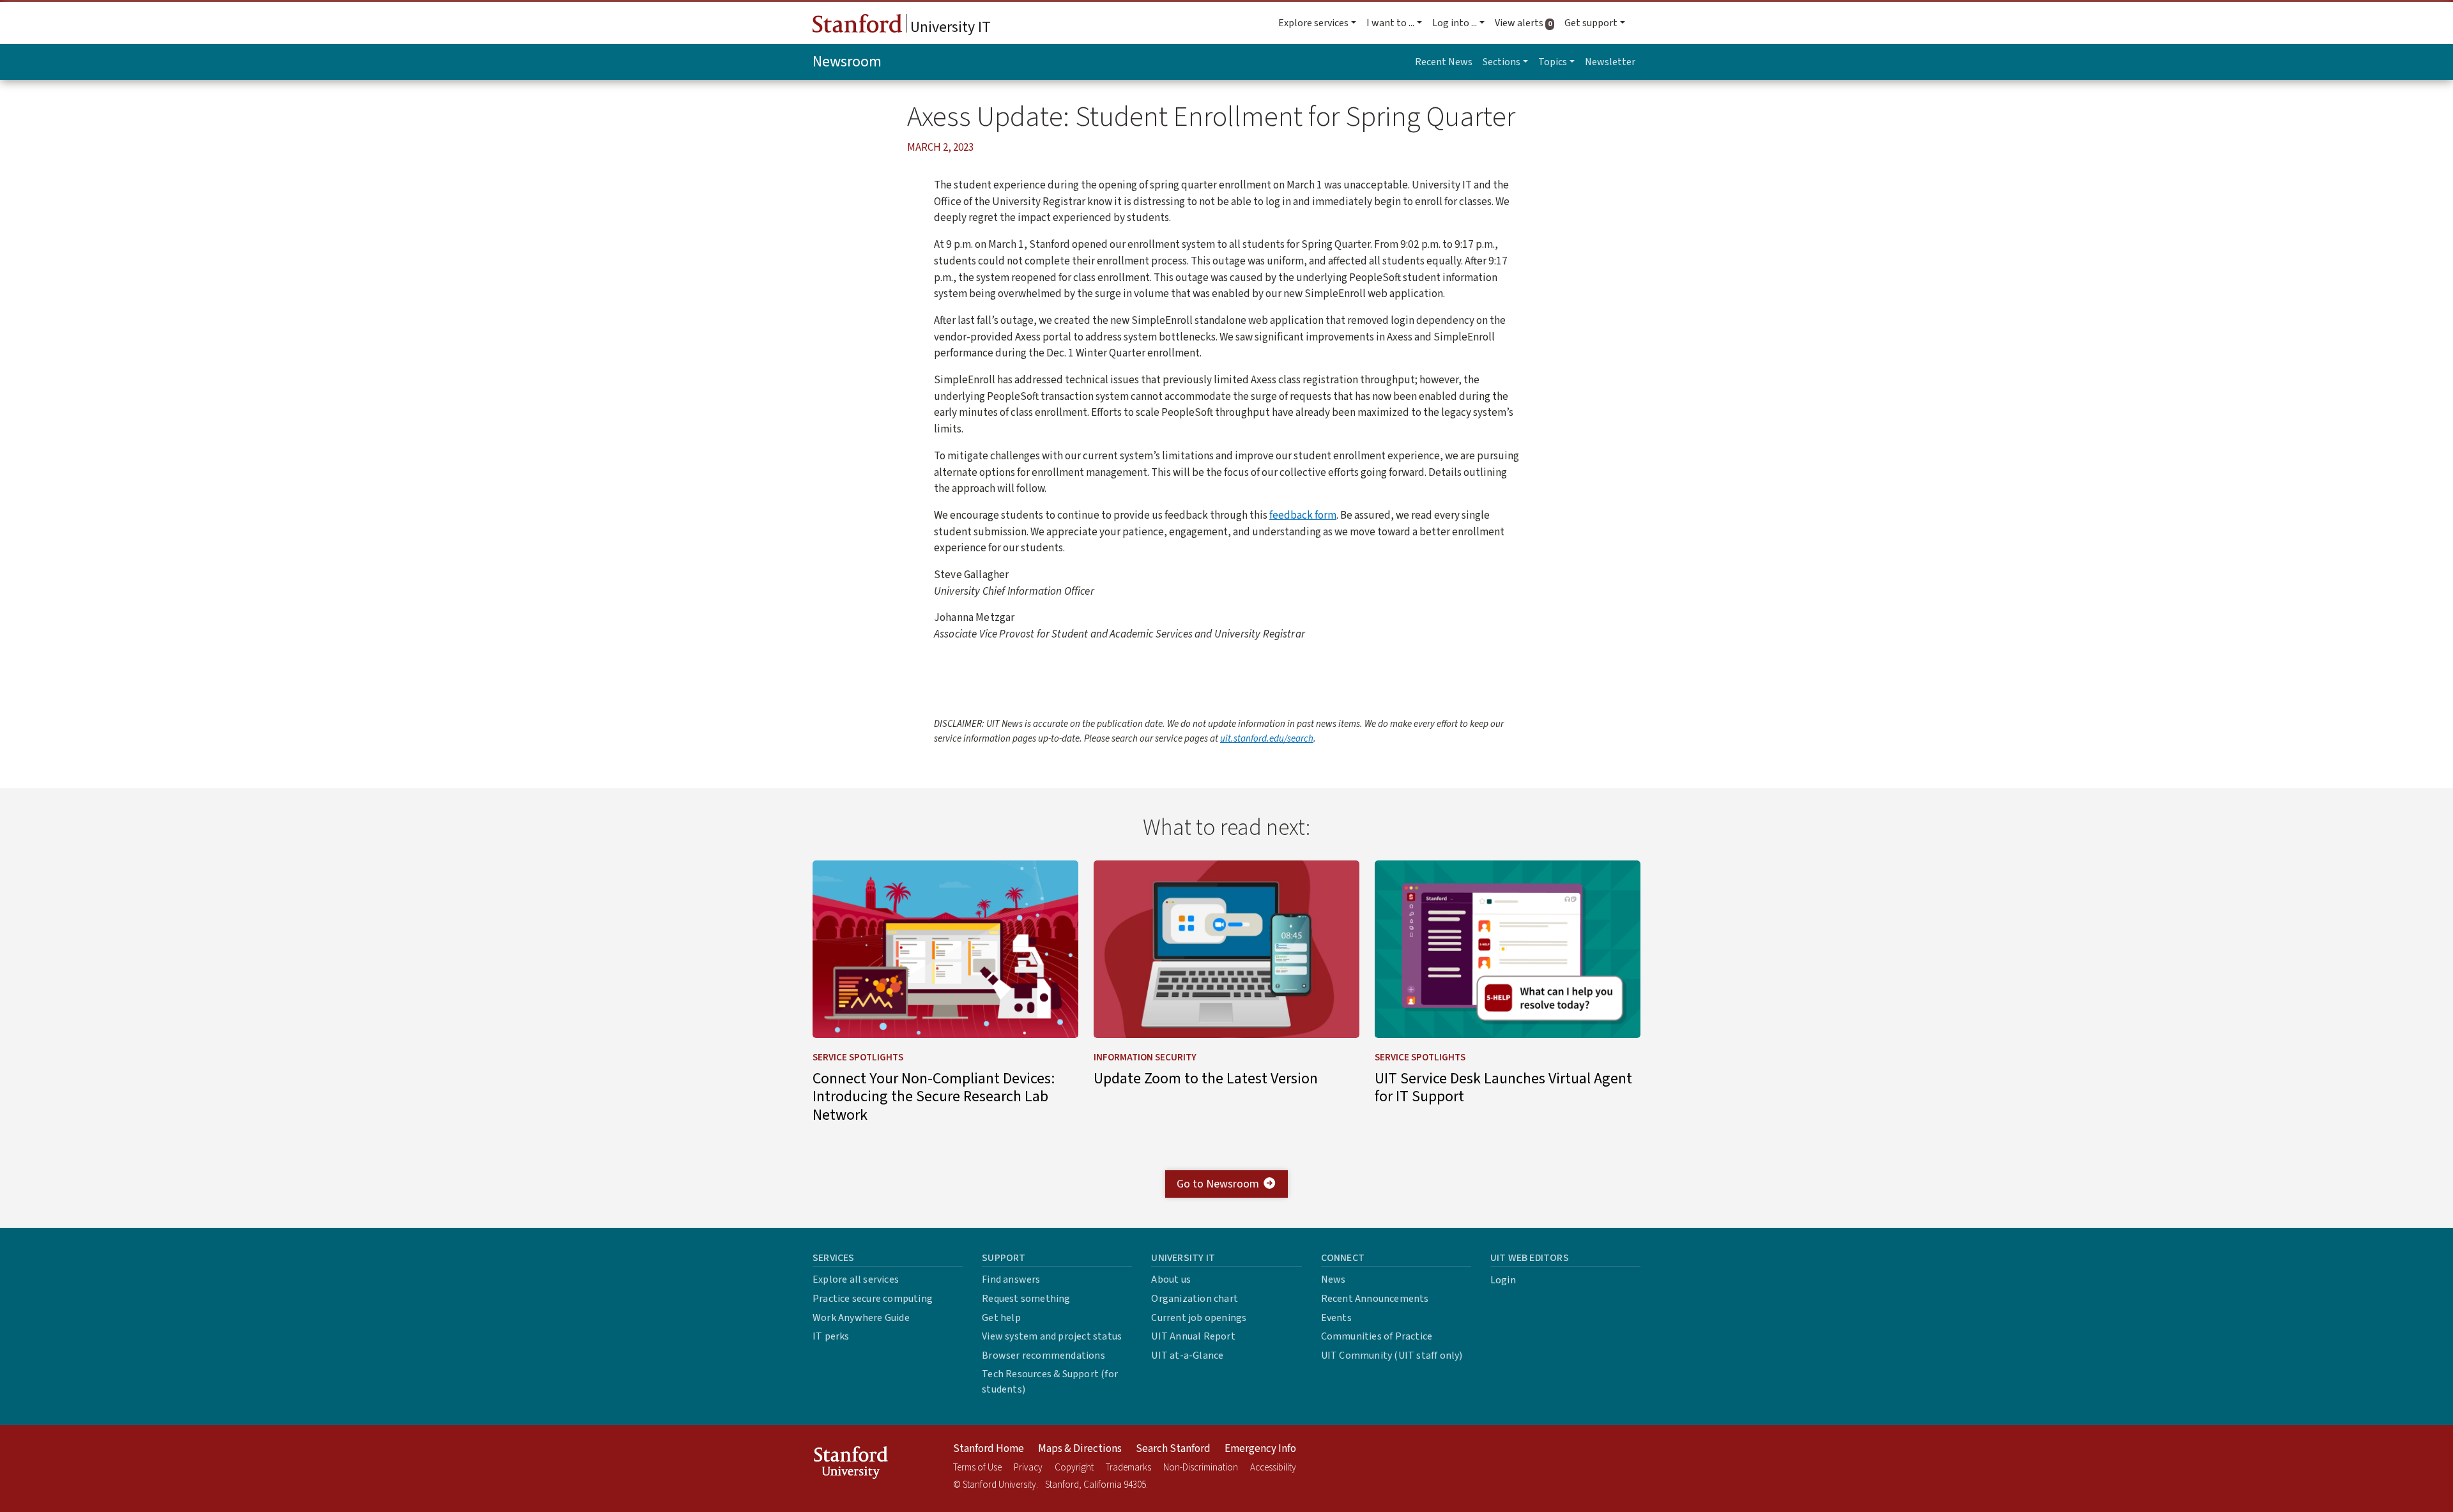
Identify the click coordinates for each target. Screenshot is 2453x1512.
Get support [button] (1591, 23)
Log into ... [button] (1455, 23)
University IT (949, 27)
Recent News (1444, 62)
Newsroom (847, 62)
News (1333, 1279)
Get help (1001, 1318)
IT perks (831, 1336)
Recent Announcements (1375, 1299)
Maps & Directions (1080, 1449)
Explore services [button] (1313, 23)
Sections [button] (1502, 62)
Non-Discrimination (1201, 1468)
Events (1336, 1318)
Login (1503, 1280)
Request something (1026, 1299)
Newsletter (1610, 62)
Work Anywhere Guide (861, 1318)
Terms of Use (977, 1468)
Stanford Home (989, 1449)
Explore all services (856, 1279)
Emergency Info (1260, 1449)
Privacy (1028, 1468)
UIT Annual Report (1193, 1336)
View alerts (1527, 23)
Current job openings (1199, 1318)
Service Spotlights (858, 1058)
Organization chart (1195, 1299)
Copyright (1074, 1468)
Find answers (1011, 1279)
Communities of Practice (1377, 1336)
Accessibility (1273, 1468)
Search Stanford (1173, 1449)
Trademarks (1128, 1468)
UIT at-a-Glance (1187, 1355)
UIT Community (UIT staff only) (1392, 1355)
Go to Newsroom (1218, 1184)
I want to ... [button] (1390, 23)
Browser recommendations (1043, 1355)
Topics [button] (1553, 62)
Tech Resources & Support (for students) (1050, 1382)
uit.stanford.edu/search (1267, 739)
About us (1171, 1279)
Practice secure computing (873, 1299)
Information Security (1145, 1058)
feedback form (1303, 515)
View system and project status (1052, 1336)
